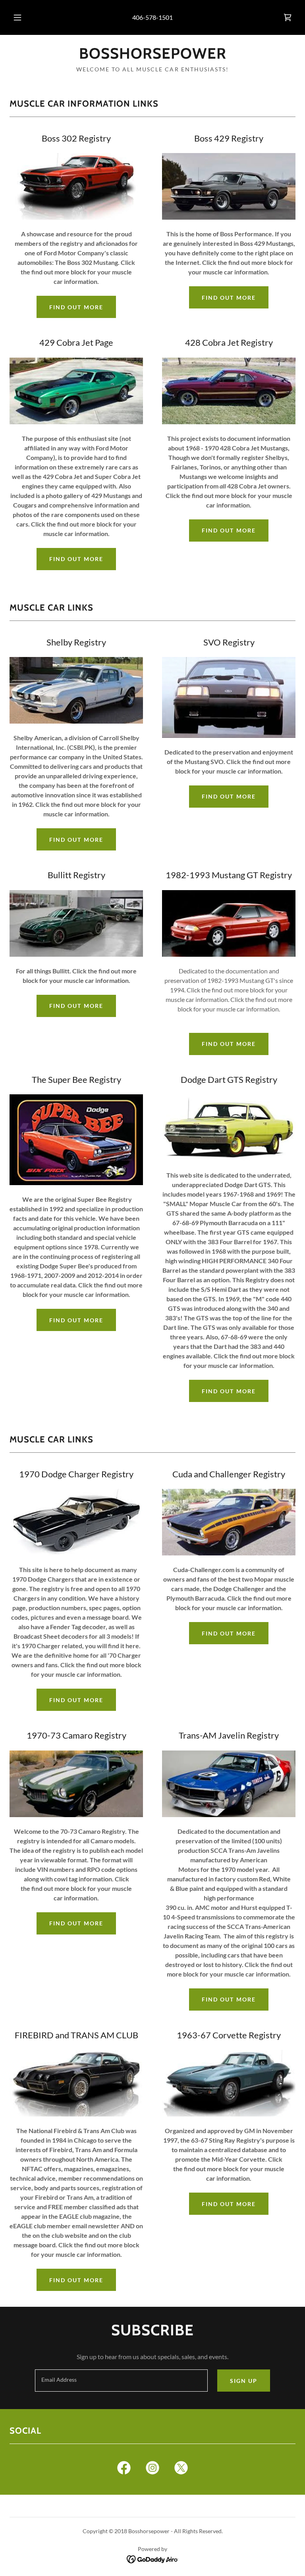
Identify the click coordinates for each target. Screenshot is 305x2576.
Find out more (76, 307)
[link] (288, 17)
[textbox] (121, 2381)
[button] (22, 17)
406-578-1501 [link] (152, 17)
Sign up (244, 2381)
